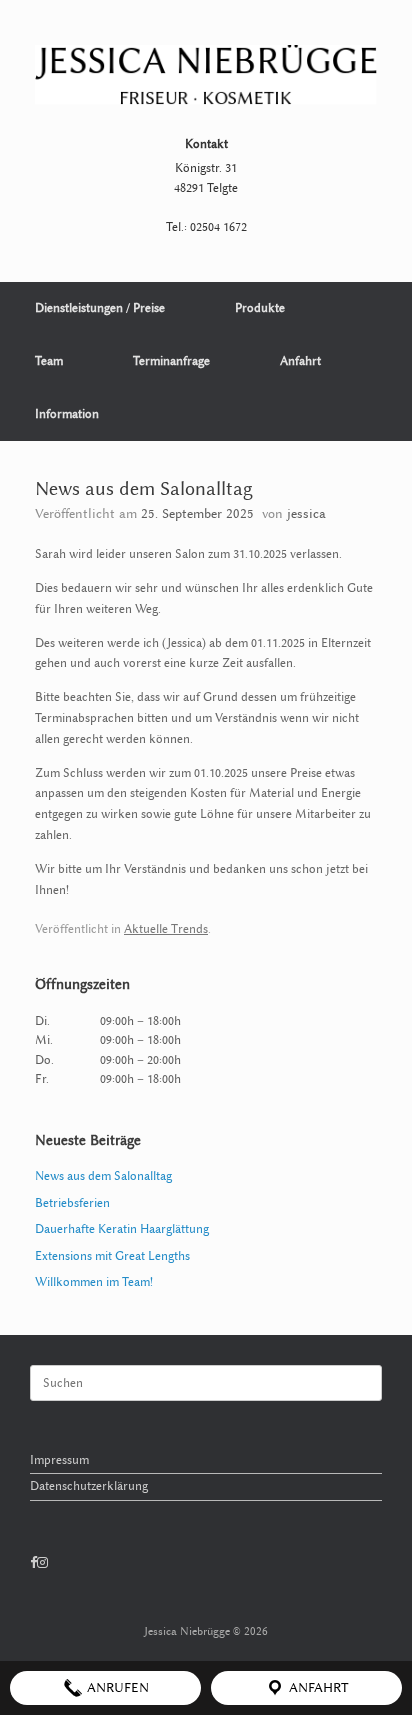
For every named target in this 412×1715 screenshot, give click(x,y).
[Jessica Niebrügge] (206, 75)
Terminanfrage (171, 361)
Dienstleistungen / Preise (100, 308)
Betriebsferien (72, 1203)
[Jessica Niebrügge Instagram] (42, 1563)
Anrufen (116, 1687)
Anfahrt (300, 361)
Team (49, 361)
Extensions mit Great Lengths (112, 1256)
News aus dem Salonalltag (103, 1176)
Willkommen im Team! (94, 1282)
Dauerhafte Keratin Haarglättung (122, 1229)
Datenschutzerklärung (89, 1486)
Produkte (260, 308)
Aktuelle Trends (166, 929)
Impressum (59, 1460)
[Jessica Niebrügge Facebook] (33, 1563)
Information (67, 414)
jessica (306, 513)
